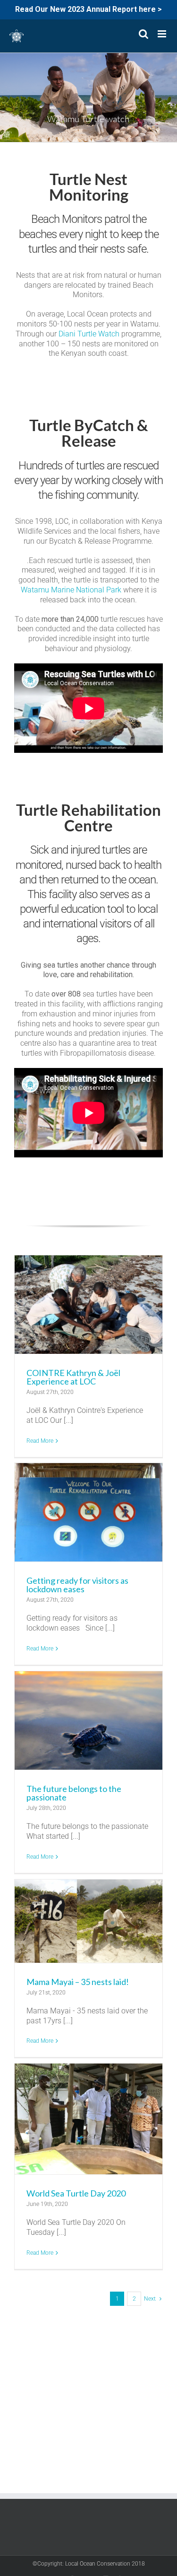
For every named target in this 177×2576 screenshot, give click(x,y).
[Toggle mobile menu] (163, 34)
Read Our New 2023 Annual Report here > (88, 9)
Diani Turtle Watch (89, 334)
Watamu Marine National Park (71, 590)
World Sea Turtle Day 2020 (76, 2193)
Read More (40, 1441)
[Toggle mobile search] (143, 34)
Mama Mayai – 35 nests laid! (78, 1982)
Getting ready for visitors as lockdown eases (77, 1585)
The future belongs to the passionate (74, 1793)
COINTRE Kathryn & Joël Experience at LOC (73, 1377)
